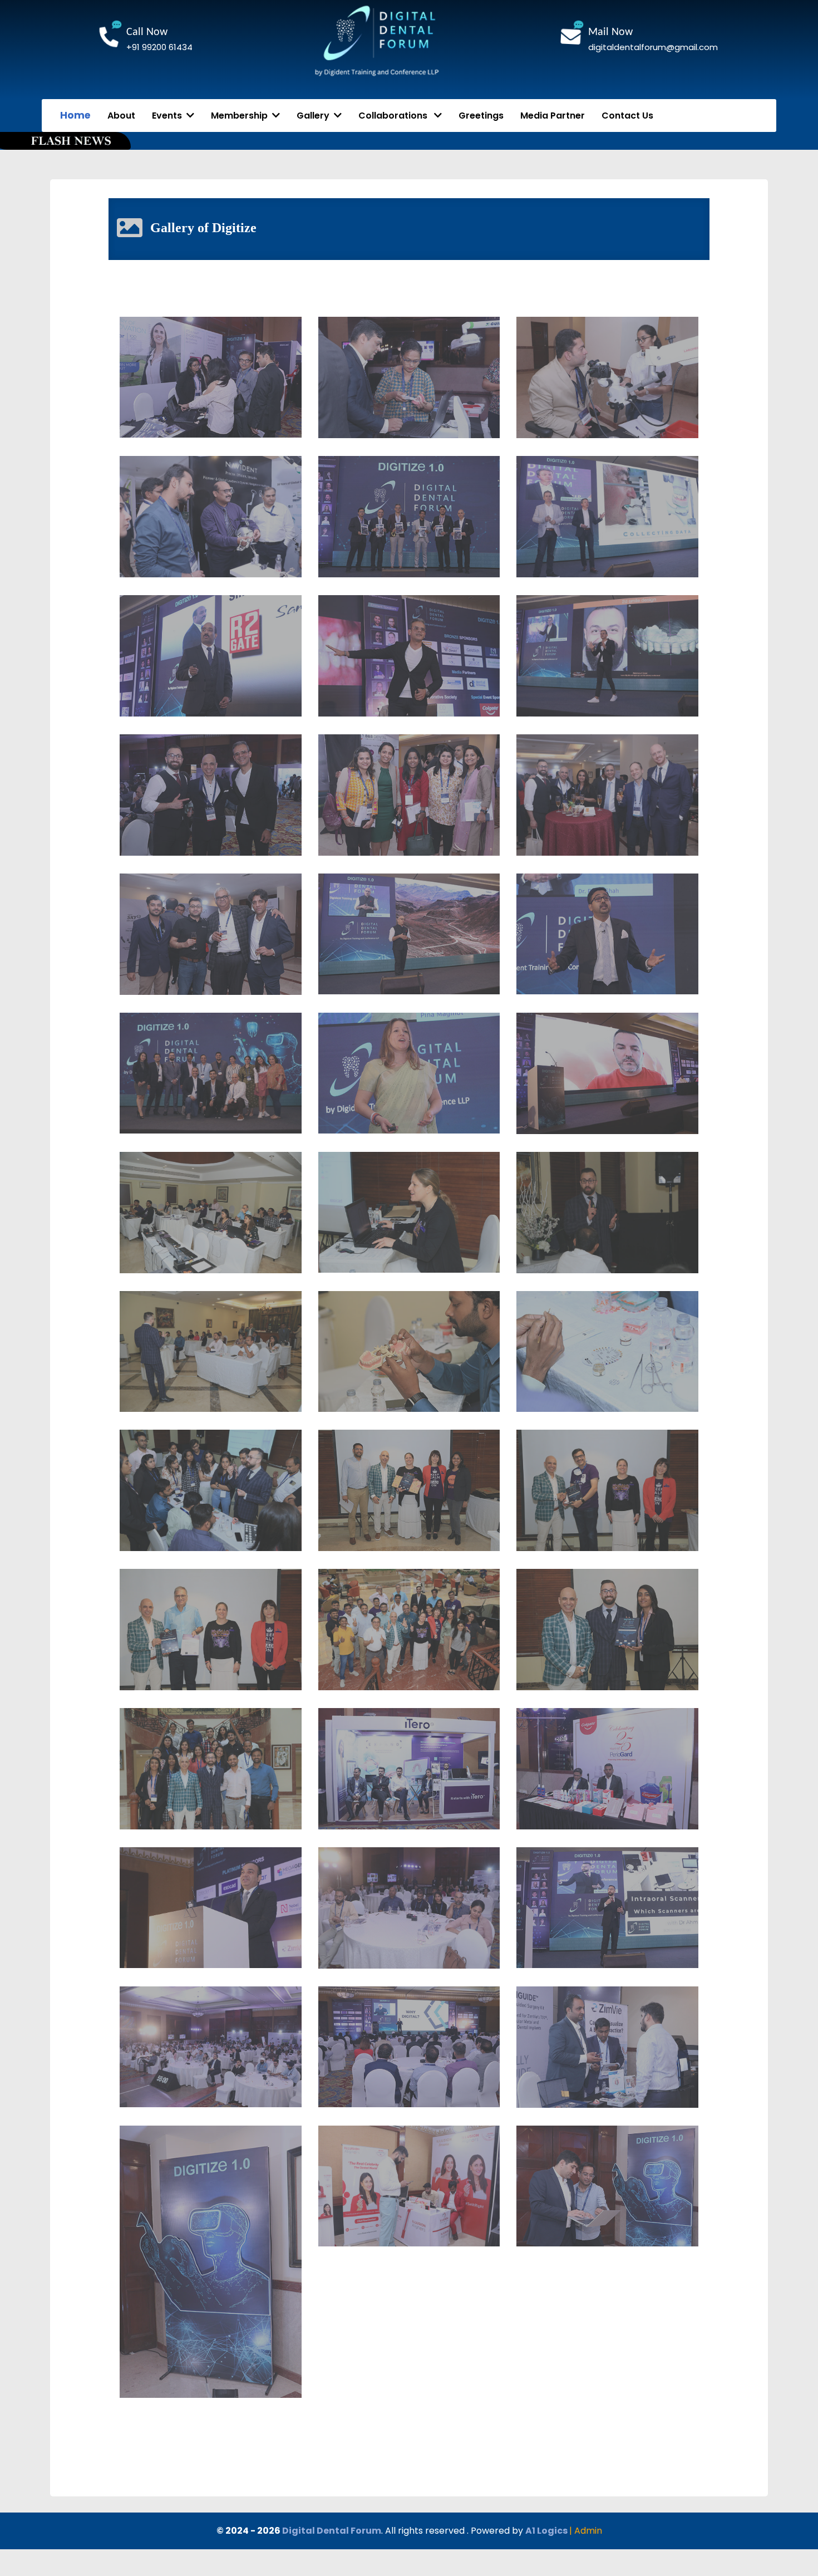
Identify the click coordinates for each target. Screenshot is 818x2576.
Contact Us (627, 116)
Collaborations (396, 116)
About (121, 116)
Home (75, 115)
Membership (242, 116)
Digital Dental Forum (332, 2531)
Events (169, 116)
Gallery (315, 116)
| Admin (586, 2531)
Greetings (481, 116)
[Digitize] (211, 377)
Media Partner (553, 116)
